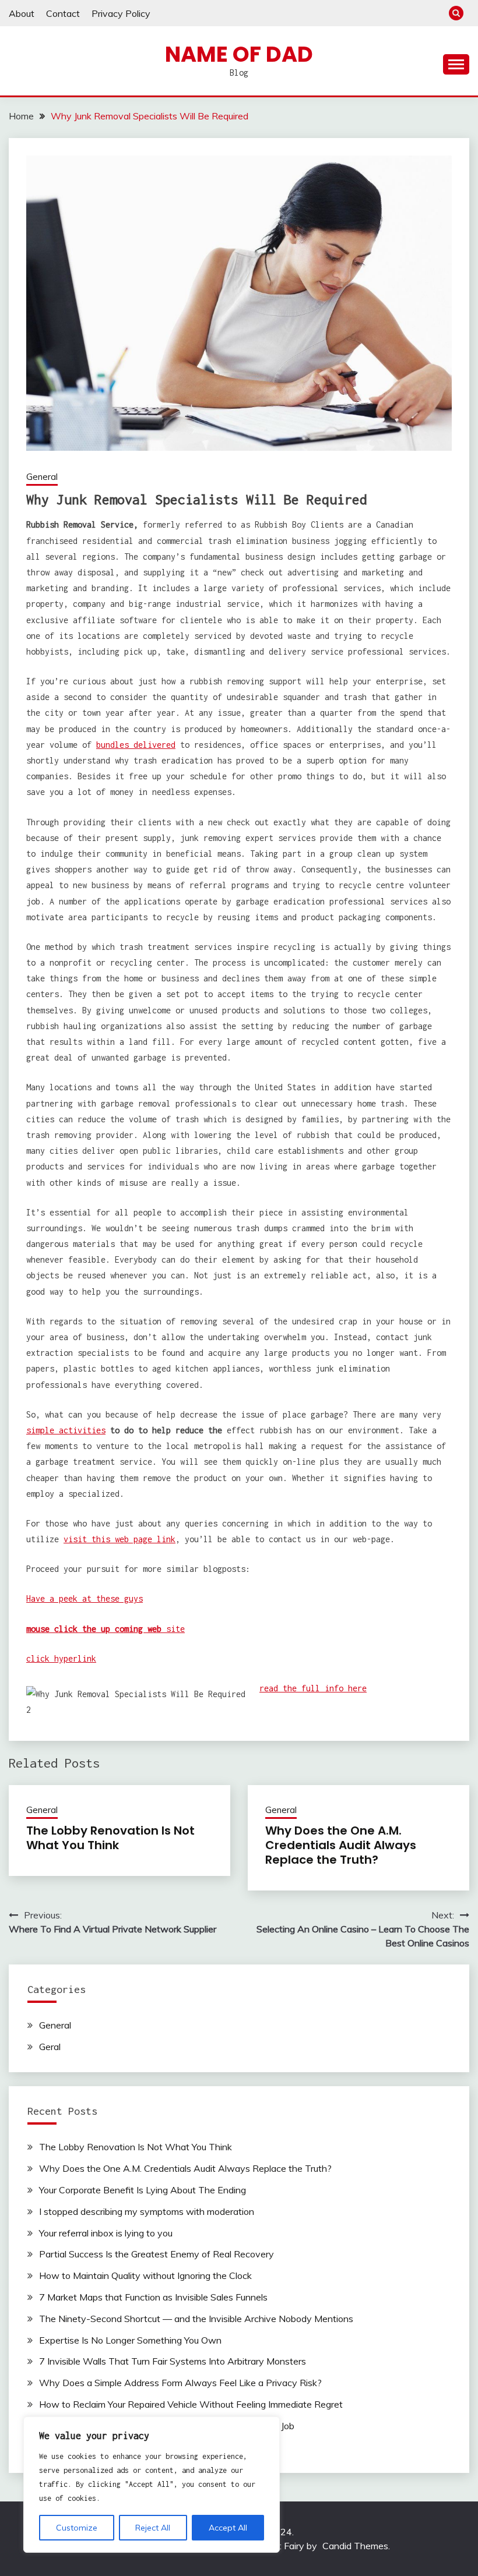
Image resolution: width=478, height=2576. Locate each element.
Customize (77, 2528)
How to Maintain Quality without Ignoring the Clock (145, 2275)
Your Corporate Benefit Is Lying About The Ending (143, 2190)
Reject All (153, 2528)
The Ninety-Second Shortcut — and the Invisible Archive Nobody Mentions (196, 2319)
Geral (50, 2047)
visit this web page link (119, 1539)
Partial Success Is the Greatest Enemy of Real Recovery (157, 2254)
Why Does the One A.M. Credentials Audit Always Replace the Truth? (341, 1845)
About (22, 13)
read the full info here (313, 1688)
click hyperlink (61, 1658)
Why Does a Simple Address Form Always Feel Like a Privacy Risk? (180, 2383)
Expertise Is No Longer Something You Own (130, 2340)
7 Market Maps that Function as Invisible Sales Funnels (153, 2297)
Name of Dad (239, 54)
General (42, 477)
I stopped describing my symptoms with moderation (147, 2211)
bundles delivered (136, 745)
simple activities (66, 1430)
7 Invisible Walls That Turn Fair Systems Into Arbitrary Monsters (173, 2361)
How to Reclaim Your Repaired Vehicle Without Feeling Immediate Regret (191, 2404)
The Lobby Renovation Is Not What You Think (110, 1838)
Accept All (228, 2528)
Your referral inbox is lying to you (106, 2233)
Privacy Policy (121, 13)
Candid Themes (355, 2546)
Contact (63, 13)
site (106, 1629)
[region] (152, 2485)
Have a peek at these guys (85, 1598)
